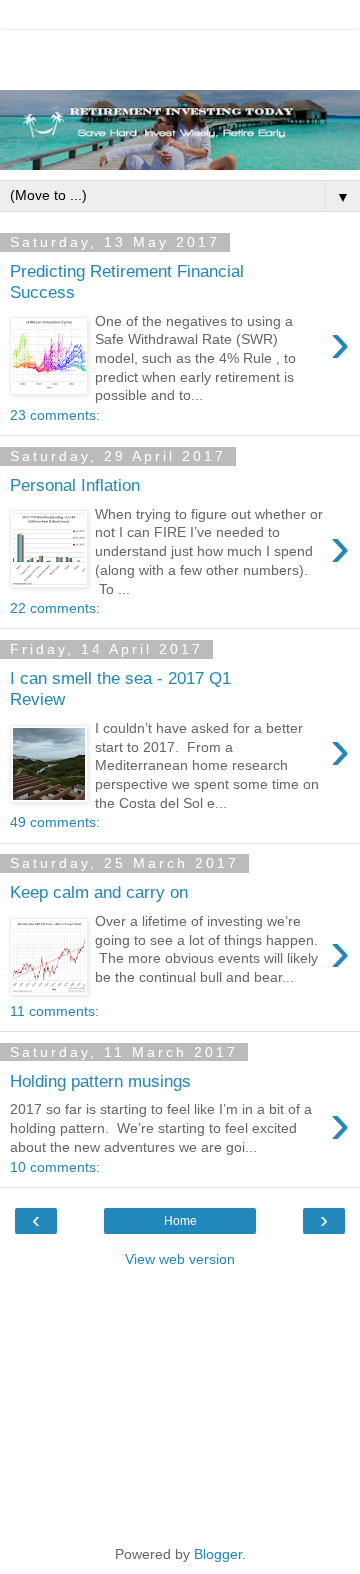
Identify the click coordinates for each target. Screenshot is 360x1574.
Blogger (218, 1554)
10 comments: (55, 1167)
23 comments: (55, 415)
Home (180, 1221)
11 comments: (54, 1011)
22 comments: (55, 608)
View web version (180, 1259)
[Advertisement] (180, 55)
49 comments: (55, 822)
